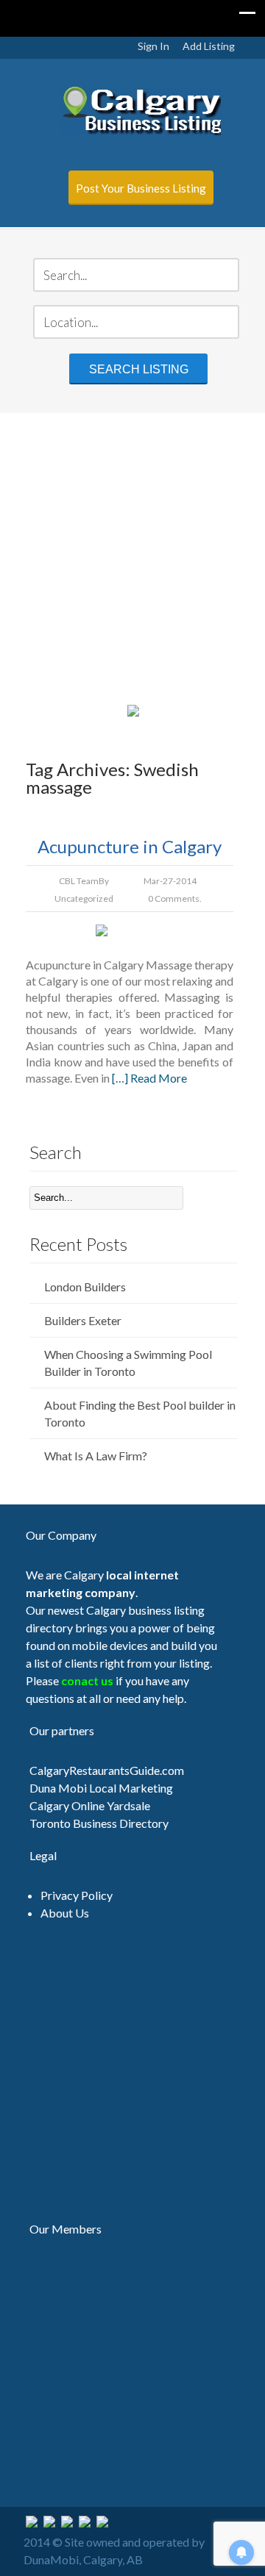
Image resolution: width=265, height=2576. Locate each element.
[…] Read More (149, 1078)
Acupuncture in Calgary (130, 846)
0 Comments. (175, 898)
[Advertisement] (132, 556)
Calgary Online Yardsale (90, 1805)
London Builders (85, 1287)
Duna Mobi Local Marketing (101, 1788)
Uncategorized (84, 898)
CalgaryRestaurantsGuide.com (107, 1770)
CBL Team (79, 881)
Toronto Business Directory (99, 1823)
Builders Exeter (83, 1320)
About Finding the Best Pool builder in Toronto (140, 1413)
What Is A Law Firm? (96, 1456)
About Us (65, 1913)
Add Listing (209, 46)
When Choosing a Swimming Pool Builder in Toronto (128, 1363)
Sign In (153, 46)
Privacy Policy (77, 1895)
